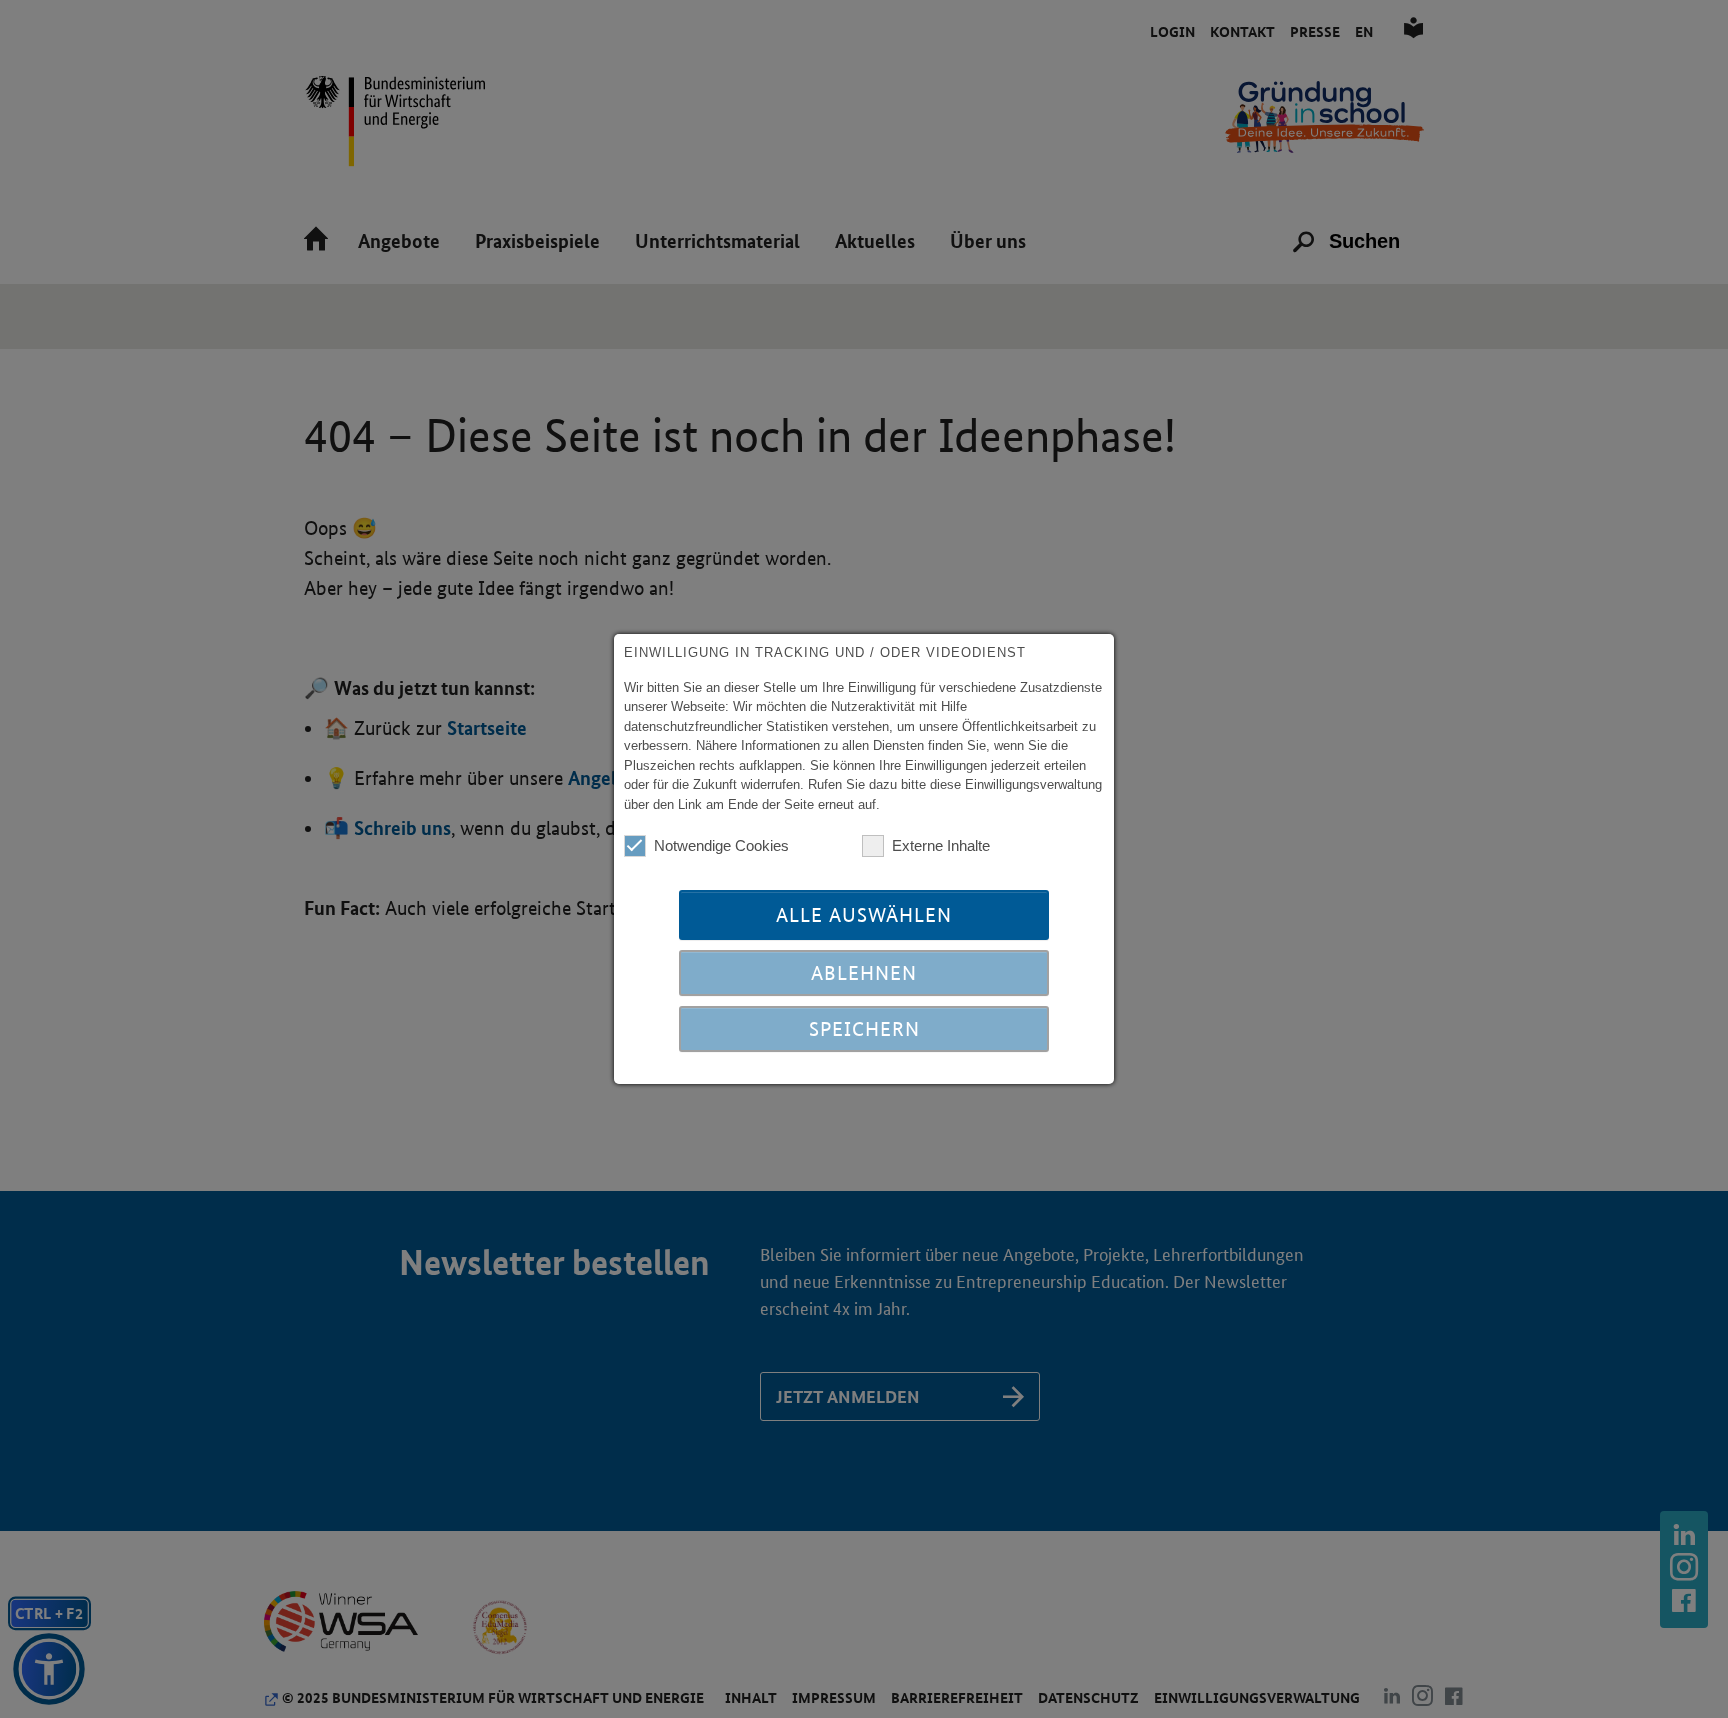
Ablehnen (864, 973)
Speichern (864, 1029)
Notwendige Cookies (721, 845)
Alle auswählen (864, 915)
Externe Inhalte (941, 845)
